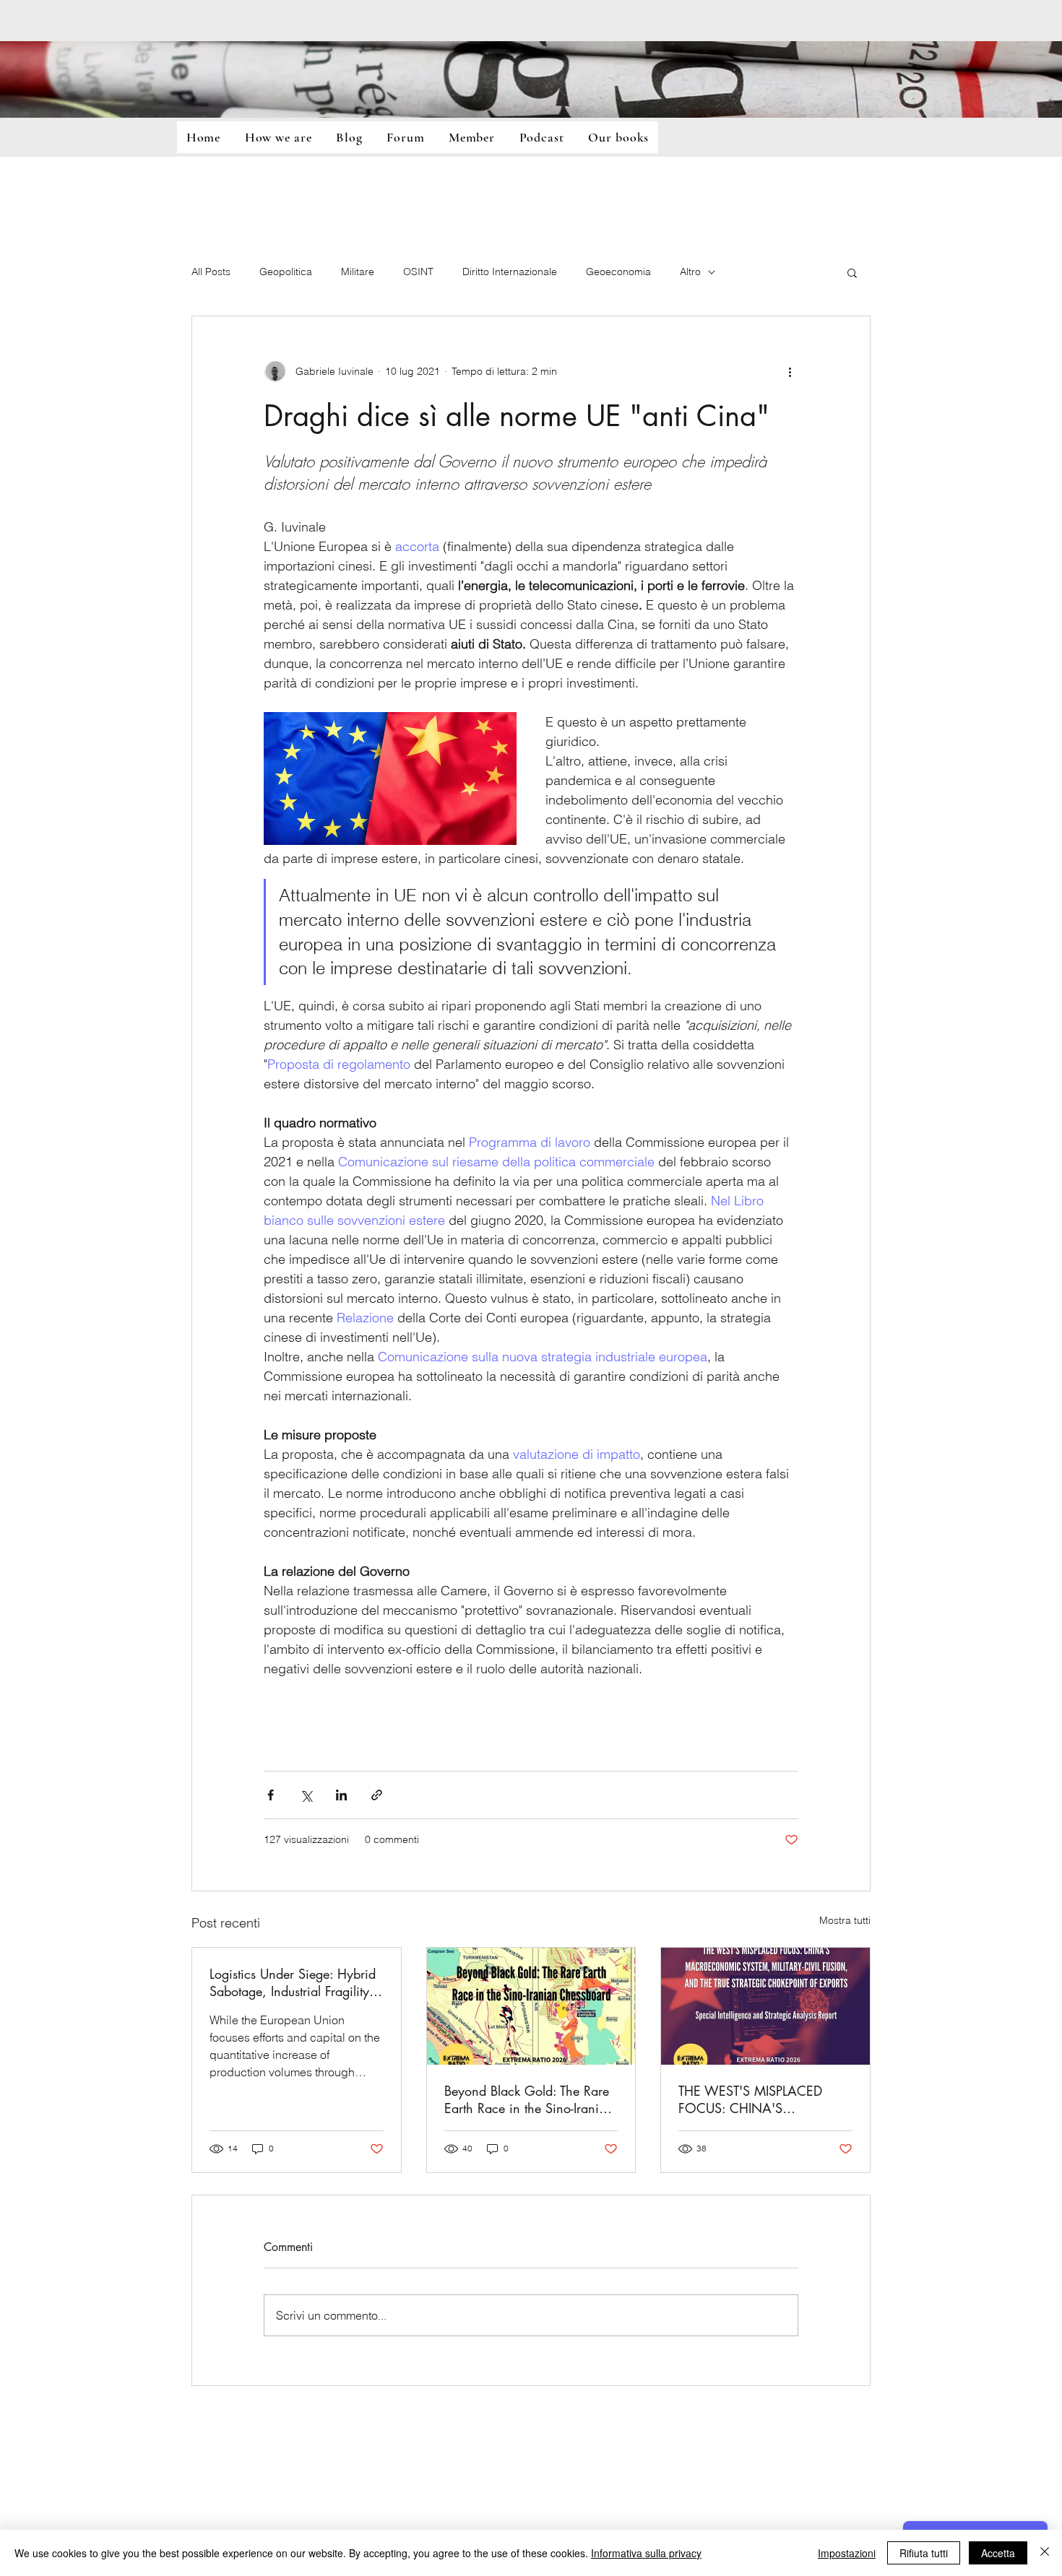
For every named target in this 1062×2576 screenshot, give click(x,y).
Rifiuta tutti (924, 2553)
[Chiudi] (1045, 2553)
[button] (852, 272)
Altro (690, 272)
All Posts (211, 272)
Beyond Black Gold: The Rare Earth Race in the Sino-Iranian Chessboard (529, 2099)
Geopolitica (286, 272)
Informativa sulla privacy (646, 2553)
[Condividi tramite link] (377, 1795)
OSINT (418, 272)
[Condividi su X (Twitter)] (306, 1795)
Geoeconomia (618, 272)
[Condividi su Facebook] (271, 1795)
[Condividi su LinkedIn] (341, 1795)
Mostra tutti (845, 1920)
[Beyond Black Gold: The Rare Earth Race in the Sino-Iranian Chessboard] (531, 2006)
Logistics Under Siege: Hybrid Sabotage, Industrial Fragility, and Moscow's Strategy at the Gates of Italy (293, 1982)
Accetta (998, 2553)
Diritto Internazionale (510, 272)
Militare (358, 272)
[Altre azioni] (790, 371)
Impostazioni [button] (847, 2553)
